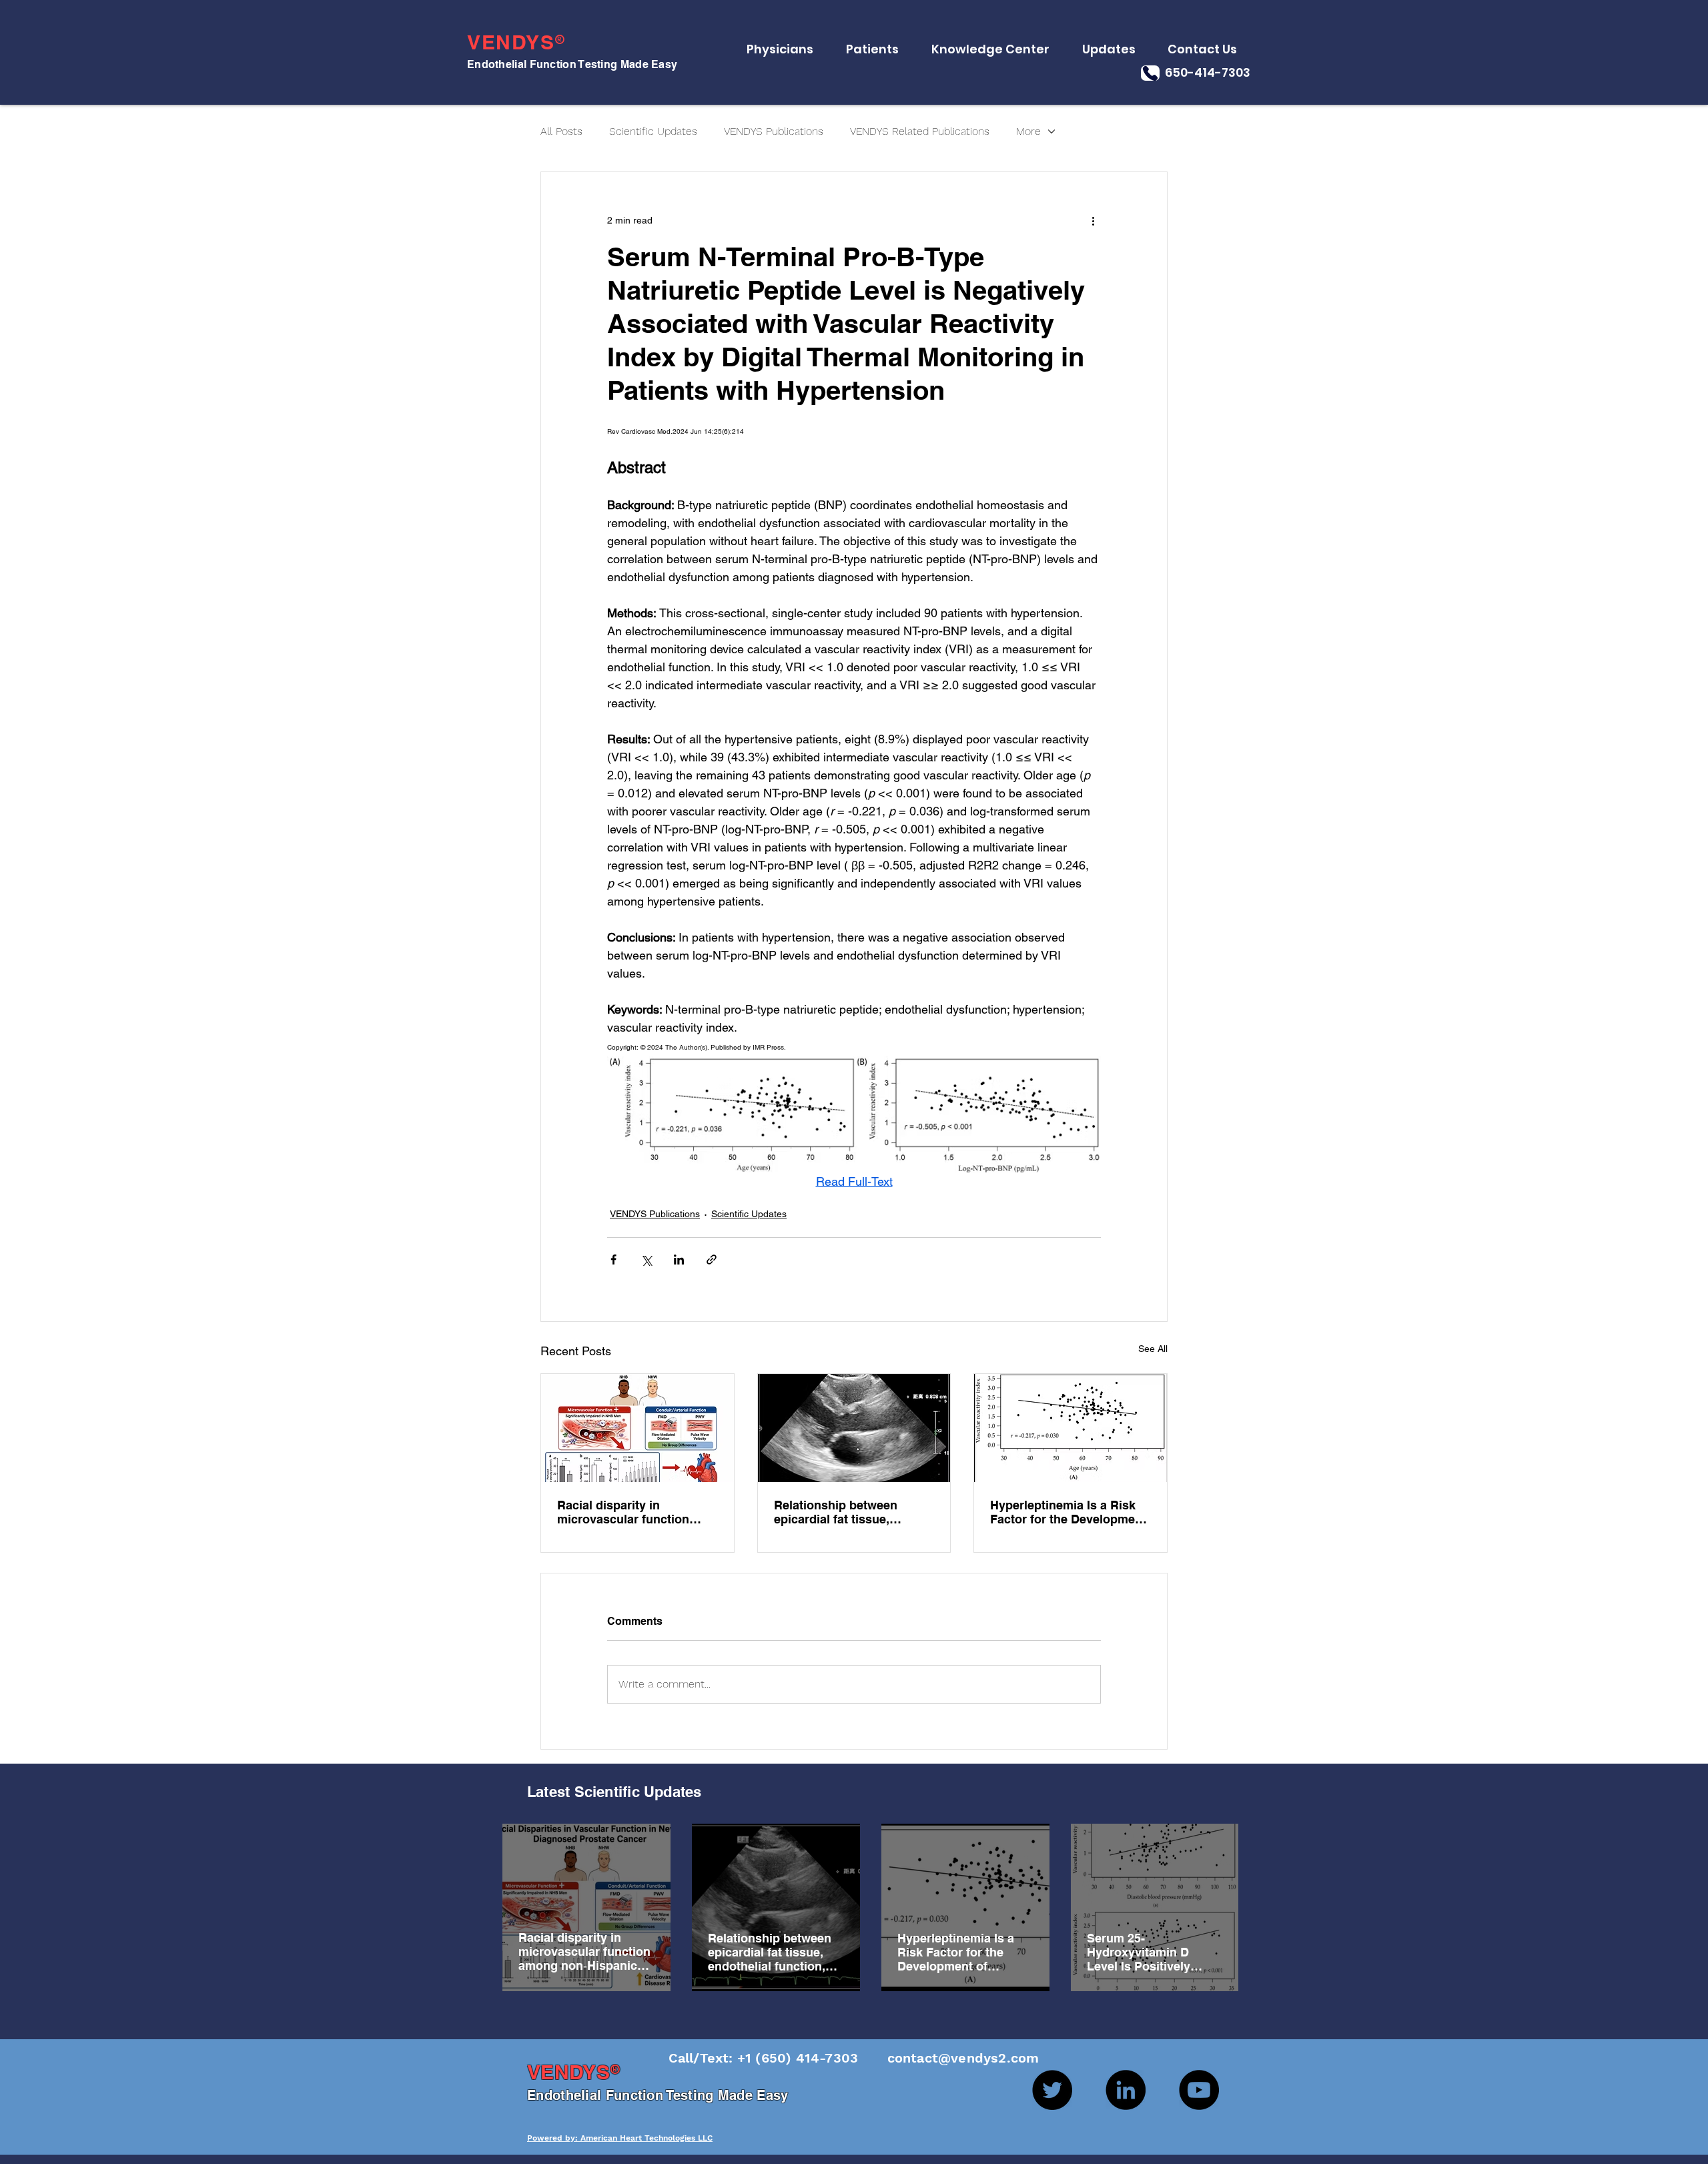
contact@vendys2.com (950, 2058)
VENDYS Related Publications (920, 131)
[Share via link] (712, 1259)
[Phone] (1150, 73)
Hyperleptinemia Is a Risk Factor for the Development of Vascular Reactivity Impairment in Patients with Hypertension (1068, 1512)
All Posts (561, 131)
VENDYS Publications (774, 131)
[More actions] (1093, 220)
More (1028, 131)
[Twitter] (1052, 2090)
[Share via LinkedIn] (679, 1259)
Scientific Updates (653, 131)
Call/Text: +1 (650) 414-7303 (766, 2058)
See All (1153, 1349)
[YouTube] (1199, 2090)
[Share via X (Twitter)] (646, 1259)
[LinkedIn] (1126, 2090)
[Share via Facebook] (613, 1259)
